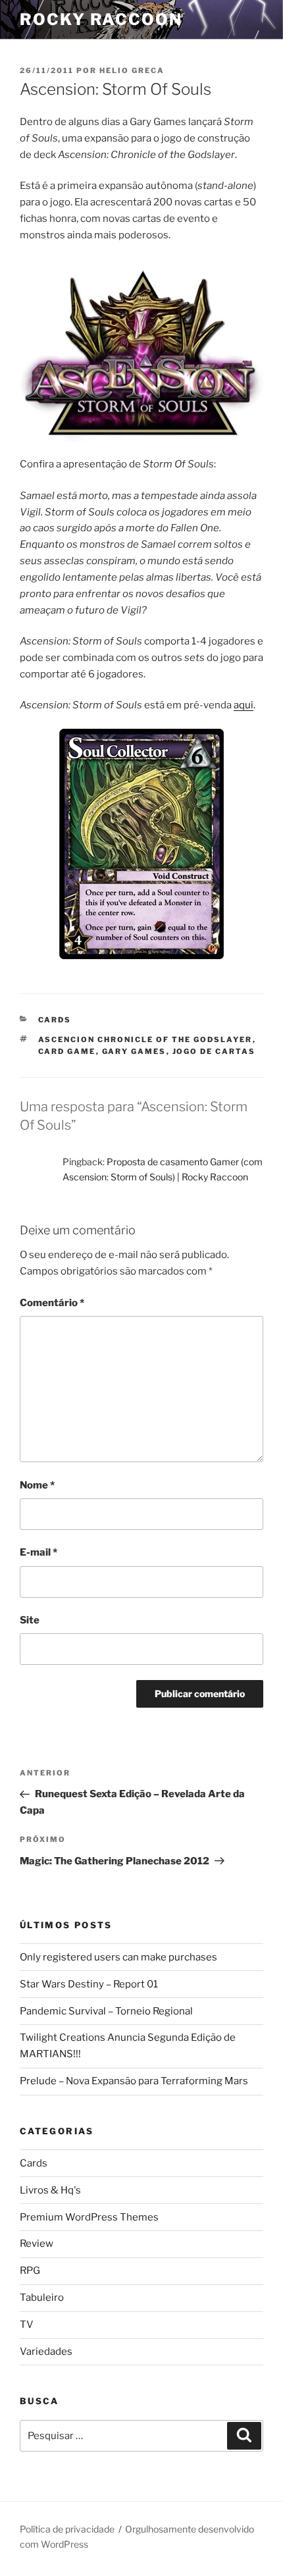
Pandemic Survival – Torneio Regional (106, 2011)
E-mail (39, 1552)
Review (37, 2244)
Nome (37, 1485)
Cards (55, 1020)
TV (27, 2325)
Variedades (46, 2352)
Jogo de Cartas (214, 1051)
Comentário (52, 1303)
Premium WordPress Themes (89, 2217)
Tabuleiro (42, 2298)
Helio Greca (132, 70)
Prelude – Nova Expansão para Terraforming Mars (134, 2081)
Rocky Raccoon (101, 19)
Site (30, 1620)
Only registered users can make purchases (118, 1957)
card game (67, 1051)
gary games (134, 1051)
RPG (30, 2271)
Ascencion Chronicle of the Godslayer (145, 1039)
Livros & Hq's (50, 2190)
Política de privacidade (67, 2529)
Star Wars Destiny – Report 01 (89, 1984)
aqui (244, 705)
